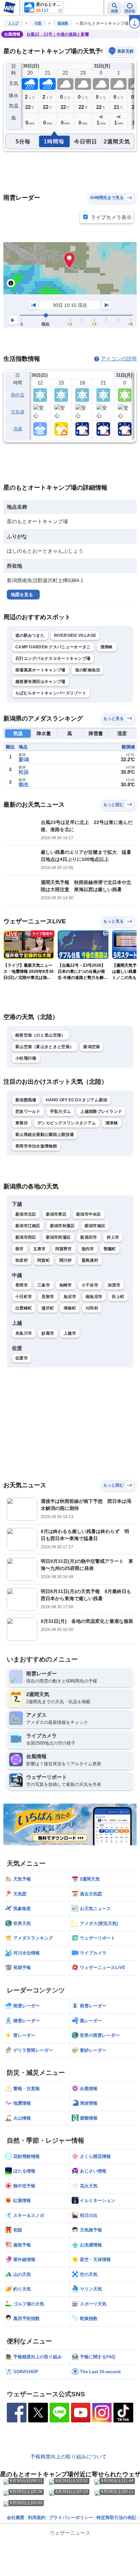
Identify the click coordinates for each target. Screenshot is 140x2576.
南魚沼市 (94, 1297)
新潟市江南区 (28, 1226)
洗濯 (18, 429)
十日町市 (24, 1297)
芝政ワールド (28, 1112)
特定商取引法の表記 (116, 2518)
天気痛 (18, 412)
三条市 (44, 1285)
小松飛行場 (26, 1058)
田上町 (118, 1297)
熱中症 (18, 395)
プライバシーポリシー (71, 2518)
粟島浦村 (90, 1260)
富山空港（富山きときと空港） (45, 1047)
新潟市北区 (26, 1214)
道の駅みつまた (30, 635)
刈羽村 (92, 1308)
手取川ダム (60, 1112)
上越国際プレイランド (101, 1112)
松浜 (24, 772)
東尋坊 (22, 1123)
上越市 (70, 1333)
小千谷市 (90, 1285)
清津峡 (107, 647)
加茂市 (114, 1285)
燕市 (20, 1249)
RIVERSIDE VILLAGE (75, 635)
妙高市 (48, 1333)
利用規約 (37, 2518)
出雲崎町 (24, 1308)
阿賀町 (44, 1260)
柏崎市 (66, 1285)
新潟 (24, 759)
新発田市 (89, 1237)
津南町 (70, 1308)
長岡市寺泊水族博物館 (36, 1146)
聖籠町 (110, 1249)
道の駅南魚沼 (88, 670)
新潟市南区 (95, 1226)
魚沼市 (70, 1297)
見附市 (48, 1297)
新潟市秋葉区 (63, 1226)
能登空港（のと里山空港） (40, 1035)
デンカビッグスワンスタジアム (67, 1123)
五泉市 (40, 1249)
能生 (24, 784)
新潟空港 (92, 1047)
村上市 (113, 1237)
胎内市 (88, 1249)
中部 (38, 23)
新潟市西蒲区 (58, 1237)
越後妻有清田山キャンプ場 (40, 682)
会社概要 (16, 2518)
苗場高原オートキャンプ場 (40, 670)
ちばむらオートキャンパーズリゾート (51, 693)
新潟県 (63, 23)
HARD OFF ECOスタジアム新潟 (77, 1100)
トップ (13, 23)
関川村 (66, 1260)
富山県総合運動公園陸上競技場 (45, 1135)
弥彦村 (22, 1260)
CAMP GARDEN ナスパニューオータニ (53, 647)
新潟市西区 (26, 1237)
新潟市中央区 (89, 1214)
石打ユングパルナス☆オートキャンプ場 (53, 658)
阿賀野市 (64, 1249)
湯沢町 (48, 1308)
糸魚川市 (24, 1333)
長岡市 (22, 1285)
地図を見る (22, 595)
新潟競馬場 (26, 1100)
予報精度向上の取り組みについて (68, 2456)
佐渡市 (22, 1358)
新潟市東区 (56, 1214)
